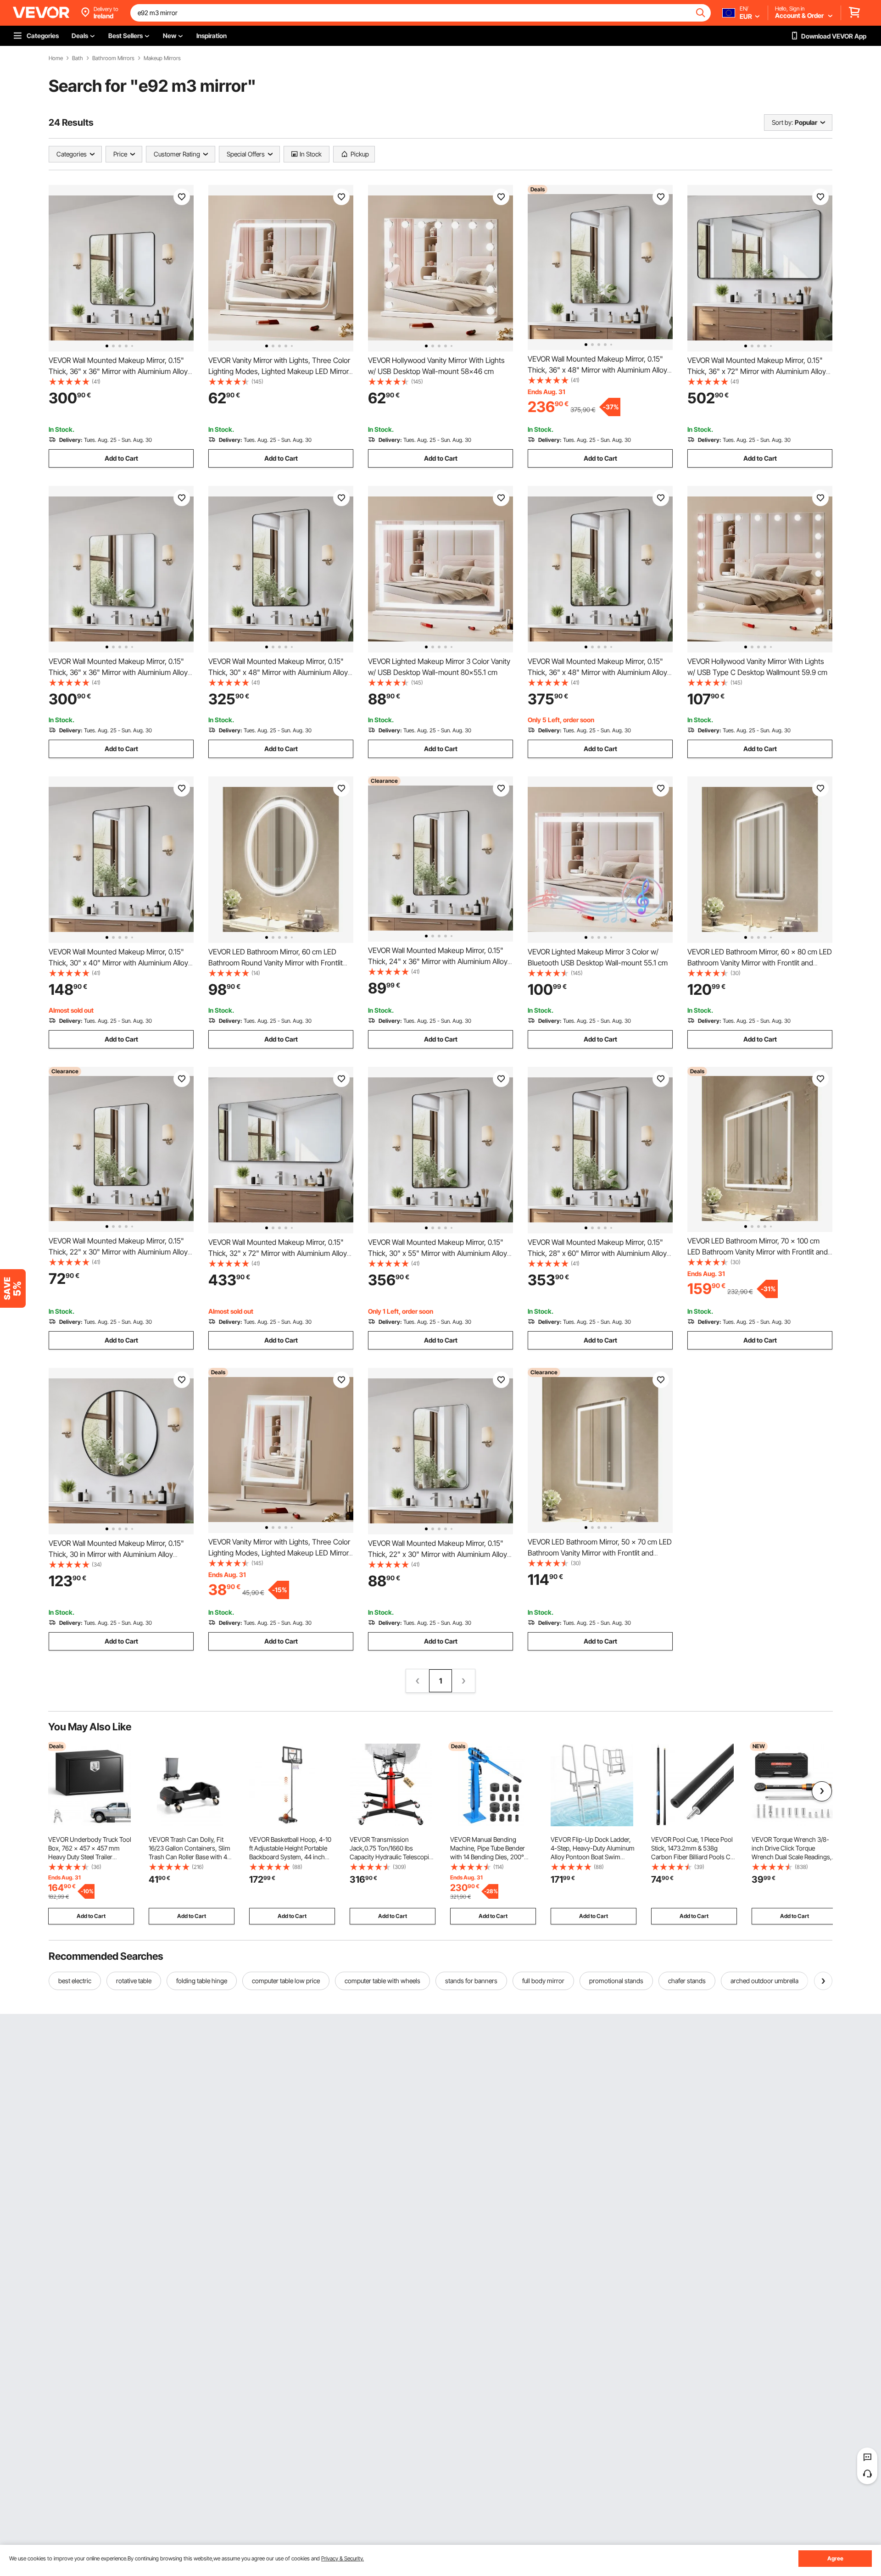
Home (56, 58)
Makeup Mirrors (162, 58)
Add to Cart (121, 458)
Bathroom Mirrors (113, 58)
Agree (835, 2558)
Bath (78, 58)
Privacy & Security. (343, 2558)
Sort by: (782, 122)
